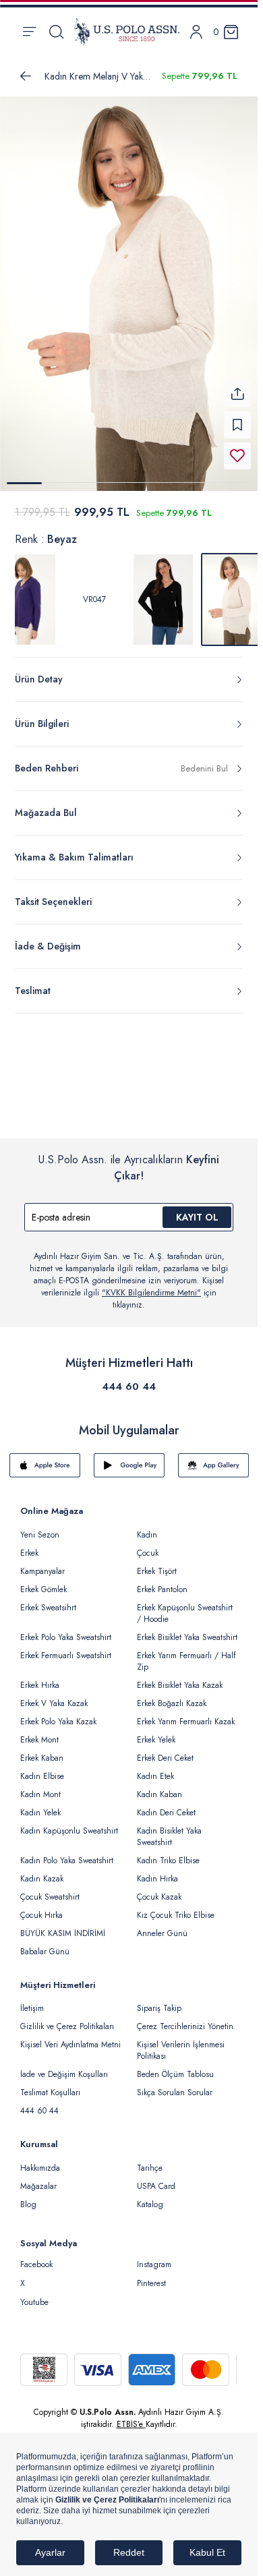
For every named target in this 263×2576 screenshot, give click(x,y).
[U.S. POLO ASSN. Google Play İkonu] (129, 1457)
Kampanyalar (42, 1563)
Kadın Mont (40, 1786)
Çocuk (148, 1545)
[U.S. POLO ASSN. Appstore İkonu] (45, 1457)
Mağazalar (38, 2178)
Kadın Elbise (42, 1768)
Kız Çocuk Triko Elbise (176, 1907)
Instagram (154, 2256)
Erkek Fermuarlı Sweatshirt (66, 1647)
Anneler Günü (162, 1925)
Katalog (150, 2196)
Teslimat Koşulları (50, 2084)
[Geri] (26, 76)
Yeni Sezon (40, 1527)
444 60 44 (129, 1378)
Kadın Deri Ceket (166, 1805)
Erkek (29, 1545)
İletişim (32, 2000)
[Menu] (29, 32)
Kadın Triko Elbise (168, 1852)
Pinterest (151, 2275)
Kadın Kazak (42, 1871)
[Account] (196, 32)
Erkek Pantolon (162, 1581)
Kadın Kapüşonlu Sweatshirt (69, 1823)
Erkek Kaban (42, 1750)
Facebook (36, 2256)
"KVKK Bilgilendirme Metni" (151, 1285)
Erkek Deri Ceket (165, 1750)
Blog (28, 2196)
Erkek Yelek (156, 1732)
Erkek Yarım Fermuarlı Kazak (186, 1714)
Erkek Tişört (157, 1563)
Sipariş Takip (159, 2000)
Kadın (147, 1527)
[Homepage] (127, 32)
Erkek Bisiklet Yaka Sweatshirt (187, 1629)
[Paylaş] (237, 386)
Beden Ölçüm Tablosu (175, 2066)
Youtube (34, 2294)
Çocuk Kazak (159, 1889)
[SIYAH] (163, 591)
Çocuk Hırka (41, 1907)
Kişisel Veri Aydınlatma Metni (70, 2037)
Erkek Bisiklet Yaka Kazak (180, 1677)
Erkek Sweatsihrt (48, 1600)
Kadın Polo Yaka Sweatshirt (67, 1852)
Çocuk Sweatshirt (50, 1889)
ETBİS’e (131, 2416)
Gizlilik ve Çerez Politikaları (67, 2018)
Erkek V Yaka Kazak (54, 1695)
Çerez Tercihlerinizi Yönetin (185, 2018)
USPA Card (156, 2178)
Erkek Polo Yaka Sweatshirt (66, 1629)
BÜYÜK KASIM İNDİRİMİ (63, 1925)
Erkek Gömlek (43, 1581)
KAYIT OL (197, 1209)
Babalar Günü (45, 1943)
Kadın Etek (155, 1768)
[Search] (56, 32)
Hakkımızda (40, 2160)
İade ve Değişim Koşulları (64, 2066)
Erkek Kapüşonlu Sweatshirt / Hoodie (185, 1605)
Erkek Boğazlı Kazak (172, 1695)
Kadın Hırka (157, 1871)
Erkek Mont (39, 1732)
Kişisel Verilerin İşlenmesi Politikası (181, 2042)
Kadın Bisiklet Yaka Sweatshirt (169, 1828)
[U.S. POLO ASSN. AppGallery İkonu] (213, 1457)
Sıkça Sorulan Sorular (175, 2084)
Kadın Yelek (40, 1805)
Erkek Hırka (40, 1677)
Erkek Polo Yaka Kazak (58, 1714)
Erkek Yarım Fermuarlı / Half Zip (186, 1653)
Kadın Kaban (159, 1786)
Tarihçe (150, 2160)
